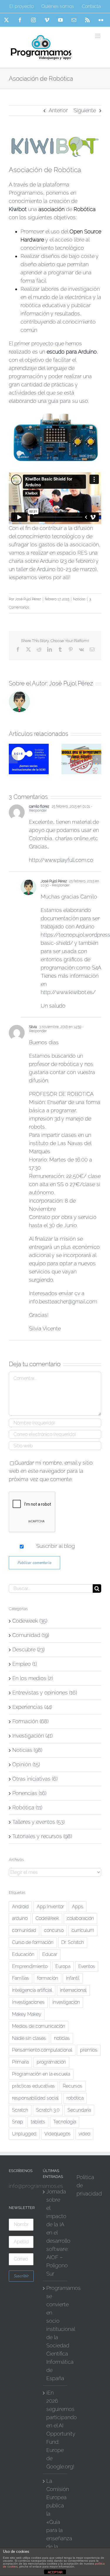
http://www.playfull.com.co (61, 860)
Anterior (58, 110)
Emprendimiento (30, 1966)
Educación (23, 1954)
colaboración (80, 1918)
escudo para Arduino (72, 352)
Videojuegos (57, 2134)
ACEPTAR (55, 2572)
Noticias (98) (27, 1750)
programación (51, 2062)
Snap (17, 2122)
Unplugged (24, 2134)
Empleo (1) (24, 1664)
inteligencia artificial (32, 1990)
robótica (75, 2098)
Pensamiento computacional (42, 2050)
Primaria (20, 2062)
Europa (63, 1966)
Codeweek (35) (30, 1621)
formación (48, 1978)
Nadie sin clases (29, 2038)
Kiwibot (18, 209)
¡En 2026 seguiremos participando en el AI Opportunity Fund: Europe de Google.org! (55, 2430)
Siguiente (85, 110)
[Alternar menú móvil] (98, 36)
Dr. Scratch (73, 1942)
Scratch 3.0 (48, 2110)
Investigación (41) (32, 1736)
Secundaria (79, 2110)
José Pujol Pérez (28, 599)
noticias (62, 2038)
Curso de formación (33, 1942)
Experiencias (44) (32, 1707)
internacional (73, 1990)
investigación (66, 2002)
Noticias (79, 599)
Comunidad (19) (31, 1635)
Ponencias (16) (29, 1793)
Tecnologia (65, 2122)
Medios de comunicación (39, 2026)
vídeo (84, 2134)
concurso (54, 1930)
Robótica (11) (27, 1807)
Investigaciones (28, 2002)
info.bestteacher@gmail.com (63, 1301)
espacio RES (72, 553)
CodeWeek (47, 1918)
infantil (73, 1978)
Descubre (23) (28, 1649)
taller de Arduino (36, 569)
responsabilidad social (35, 2098)
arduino (20, 1918)
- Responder (59, 885)
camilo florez (39, 806)
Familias (21, 1978)
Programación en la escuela (41, 2074)
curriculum (83, 1930)
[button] (13, 759)
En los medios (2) (33, 1678)
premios (89, 2050)
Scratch (20, 2110)
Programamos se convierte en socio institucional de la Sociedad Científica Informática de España (55, 2333)
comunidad (24, 1930)
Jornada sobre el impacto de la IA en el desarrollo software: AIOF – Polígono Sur (55, 2233)
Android (20, 1907)
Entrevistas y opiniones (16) (45, 1693)
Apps (78, 1907)
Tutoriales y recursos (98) (42, 1836)
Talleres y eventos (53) (38, 1822)
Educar (50, 1954)
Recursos (73, 2086)
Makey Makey (27, 2014)
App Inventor (50, 1907)
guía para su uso (68, 401)
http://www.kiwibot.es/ (68, 992)
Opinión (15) (26, 1764)
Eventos (87, 1966)
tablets (38, 2122)
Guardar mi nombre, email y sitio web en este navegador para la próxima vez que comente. (51, 1471)
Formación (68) (30, 1721)
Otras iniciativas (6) (35, 1779)
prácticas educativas (33, 2086)
